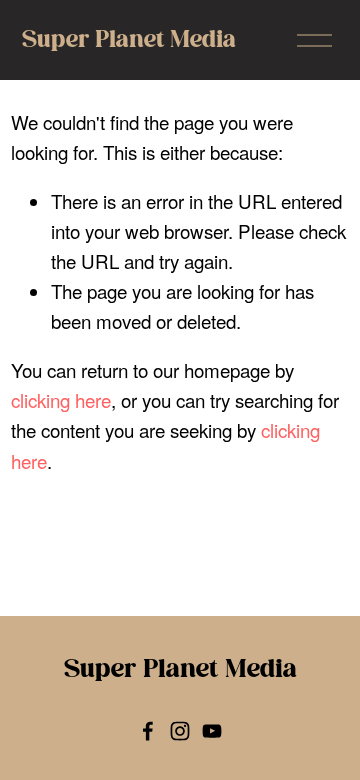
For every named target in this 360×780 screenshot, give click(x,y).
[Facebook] (148, 731)
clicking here (61, 399)
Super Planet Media (129, 39)
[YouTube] (212, 731)
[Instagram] (180, 731)
